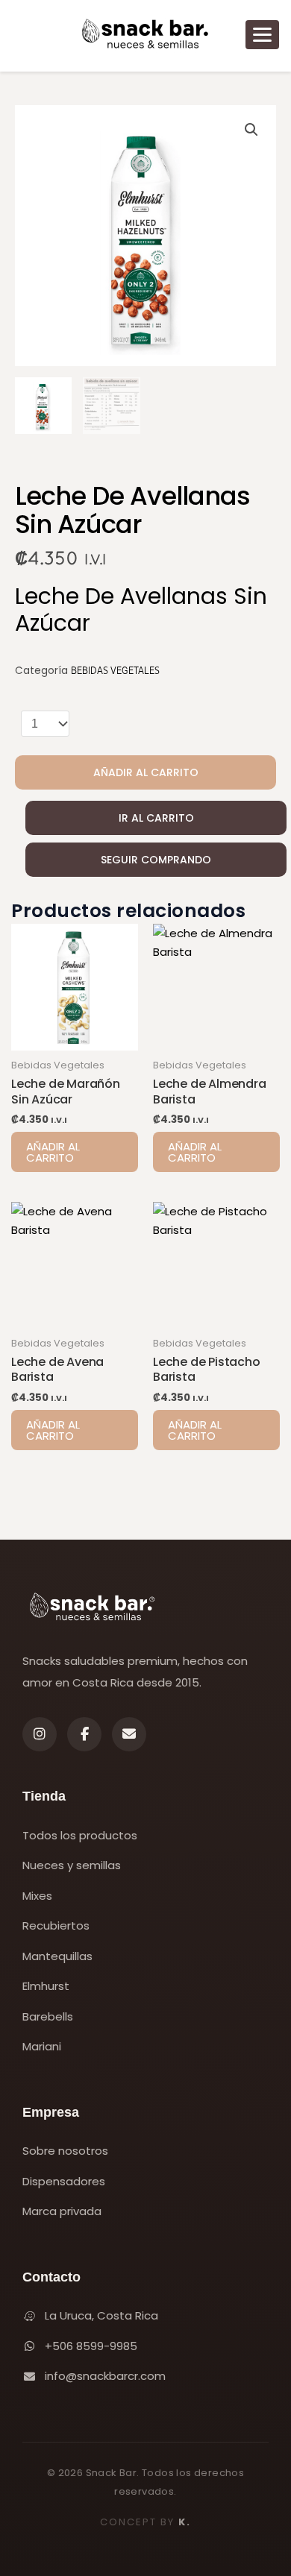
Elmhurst (46, 1986)
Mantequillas (57, 1956)
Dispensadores (64, 2181)
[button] (251, 130)
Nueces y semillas (72, 1865)
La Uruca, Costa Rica (101, 2315)
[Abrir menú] (262, 35)
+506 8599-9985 (91, 2346)
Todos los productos (80, 1835)
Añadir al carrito (146, 772)
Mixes (37, 1896)
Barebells (48, 2016)
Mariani (42, 2046)
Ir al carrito (156, 818)
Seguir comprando (156, 860)
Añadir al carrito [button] (53, 1152)
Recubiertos (56, 1925)
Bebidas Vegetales (115, 671)
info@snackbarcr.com (105, 2376)
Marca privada (62, 2211)
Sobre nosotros (65, 2151)
